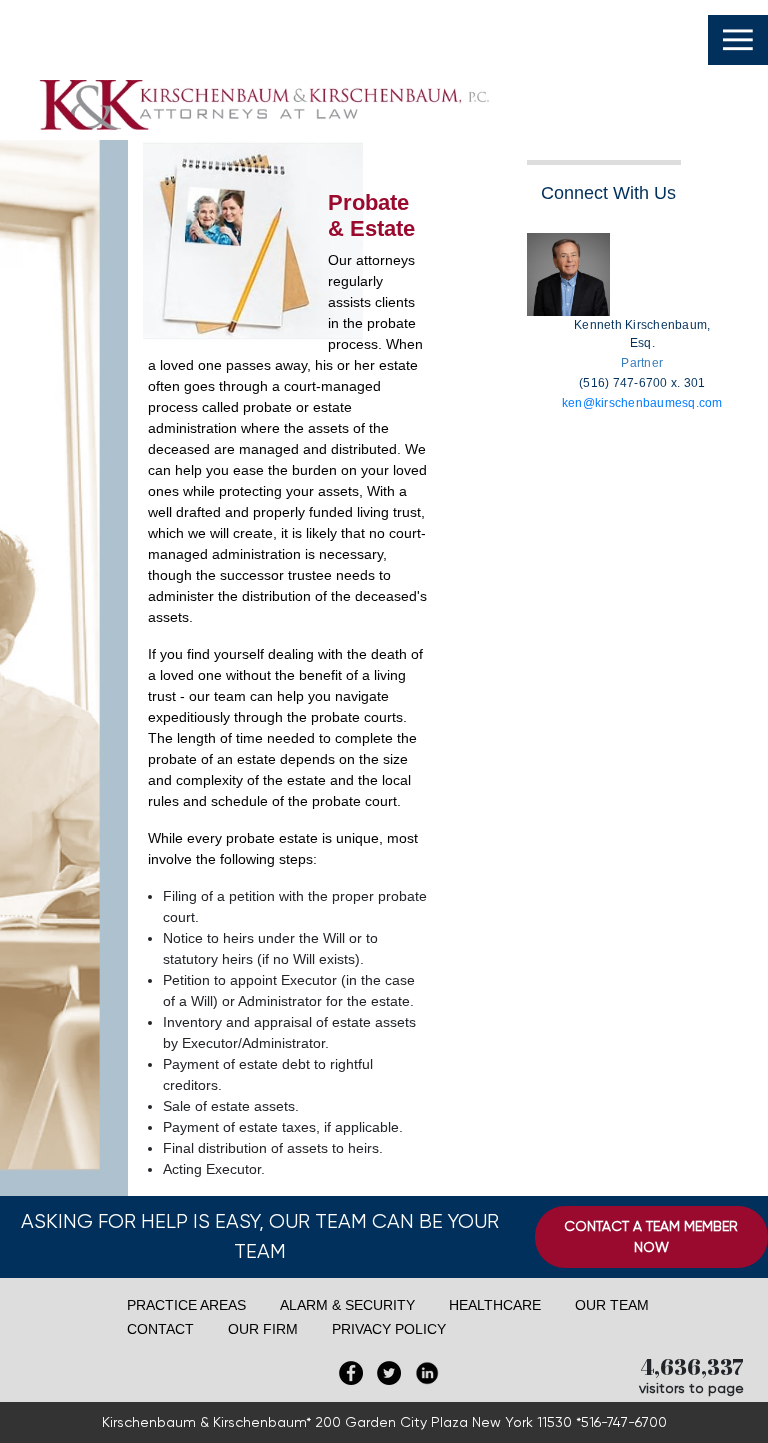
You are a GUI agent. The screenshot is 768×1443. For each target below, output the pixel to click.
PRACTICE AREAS (186, 1305)
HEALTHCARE (495, 1305)
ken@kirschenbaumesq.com (642, 403)
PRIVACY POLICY (389, 1329)
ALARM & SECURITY (347, 1305)
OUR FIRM (263, 1329)
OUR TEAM (612, 1305)
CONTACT (160, 1329)
